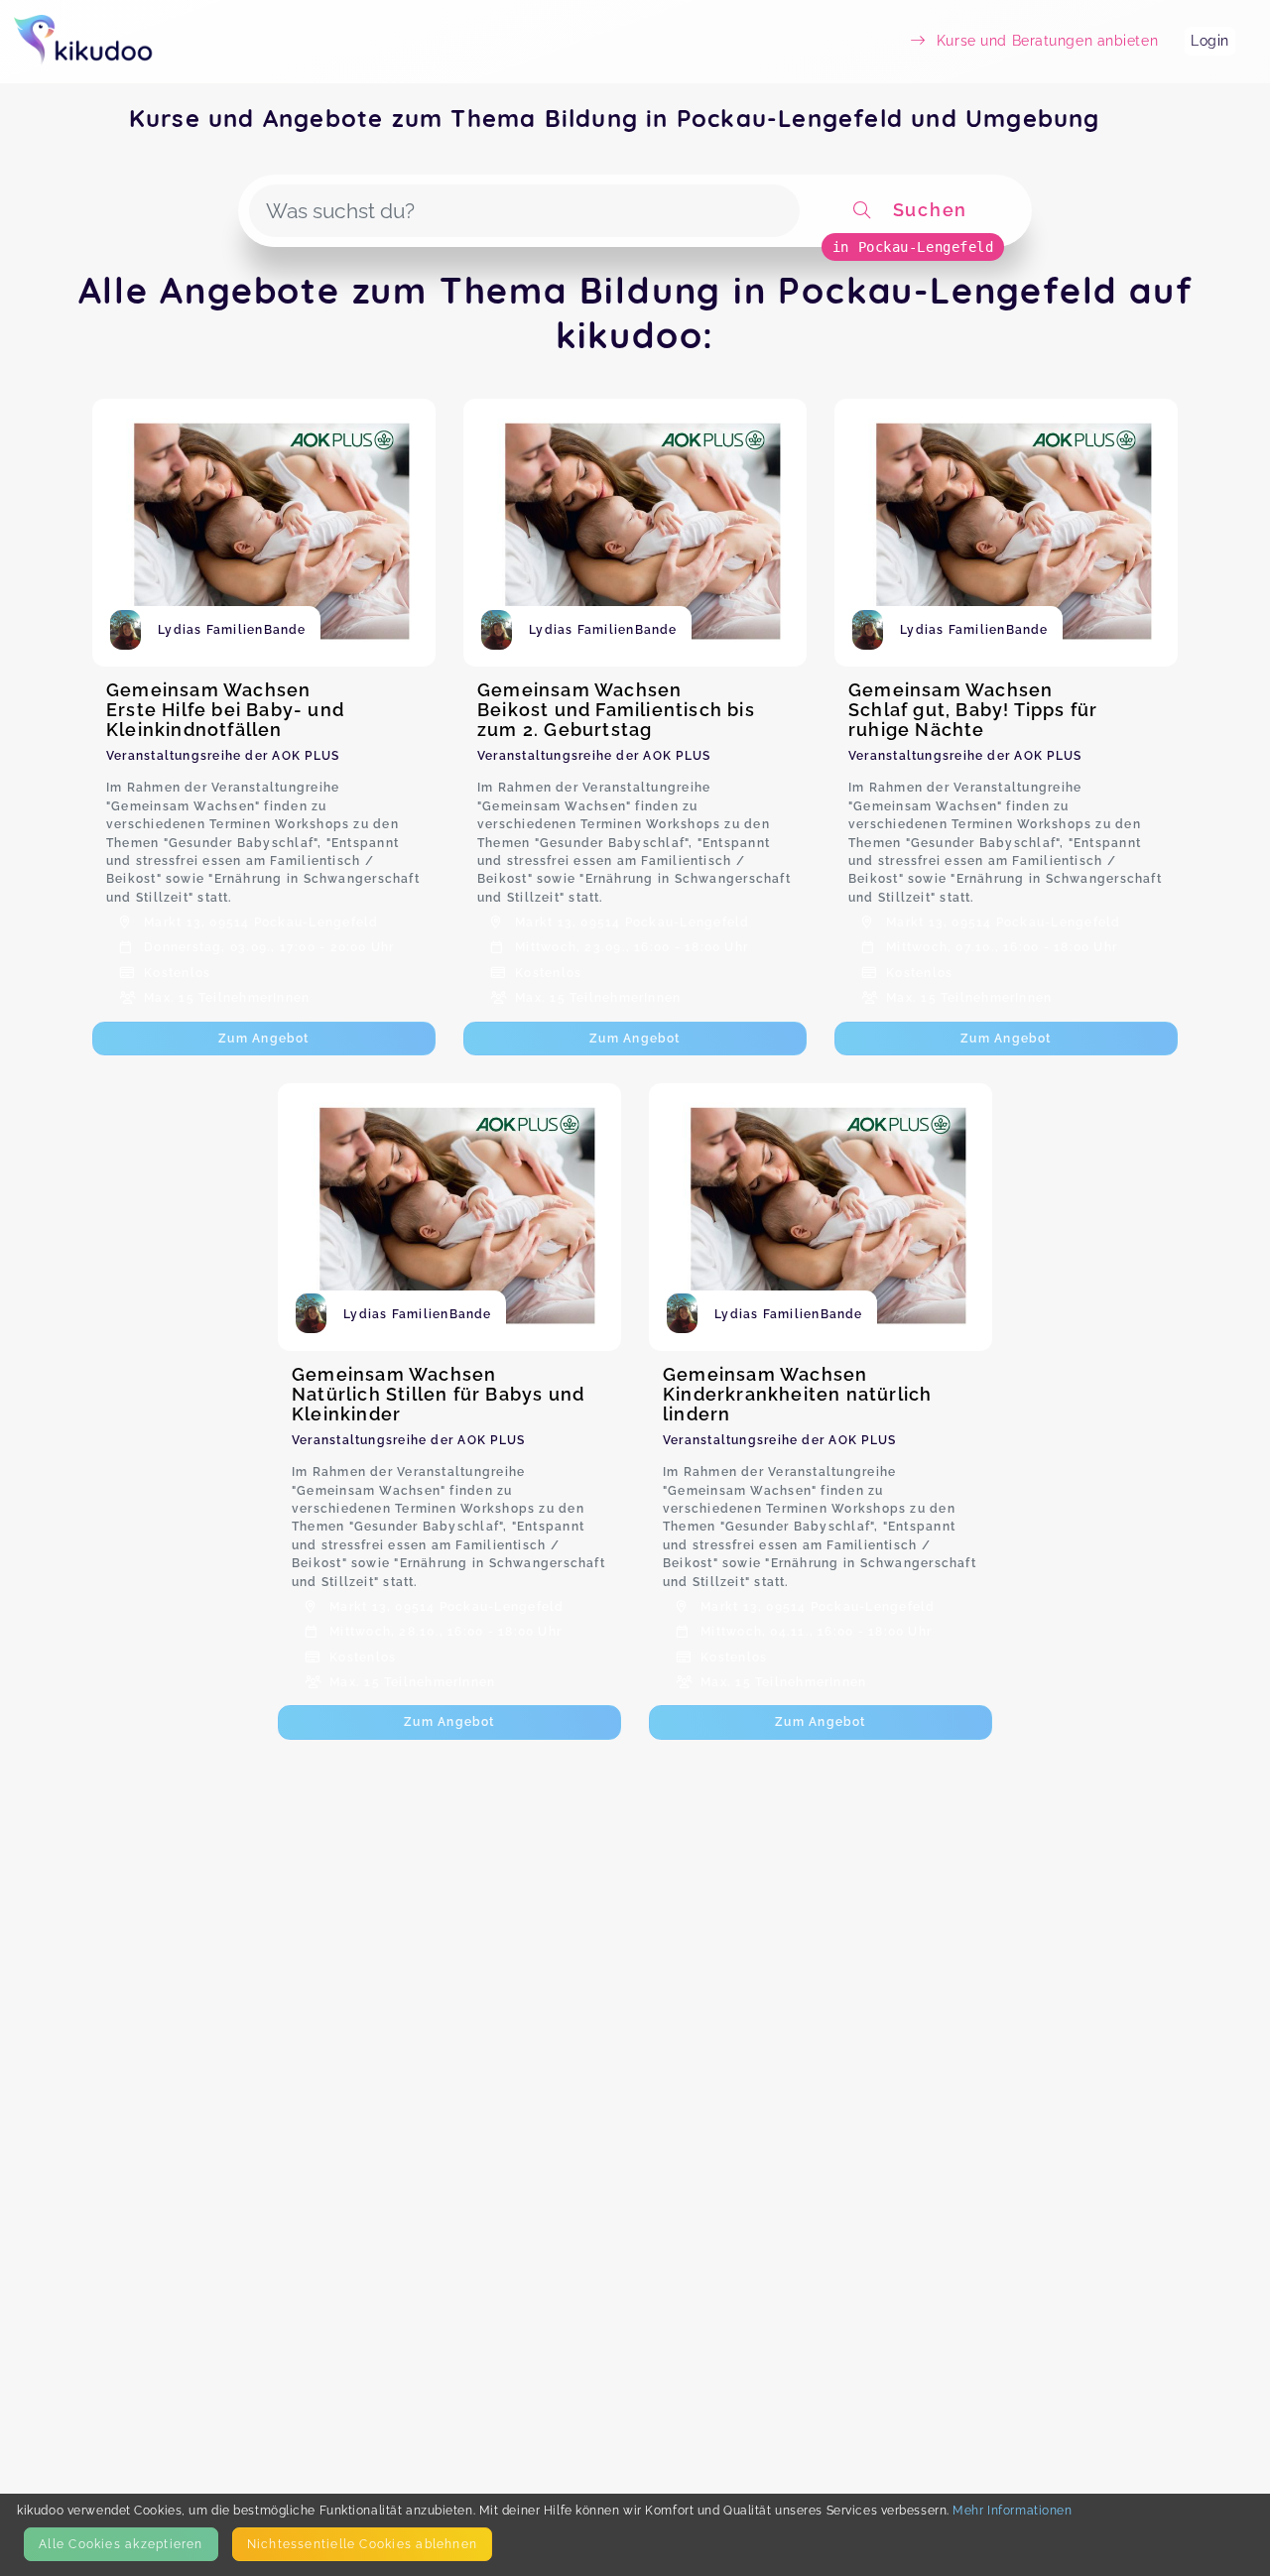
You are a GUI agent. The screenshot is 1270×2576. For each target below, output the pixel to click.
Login (1210, 41)
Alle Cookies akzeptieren (121, 2544)
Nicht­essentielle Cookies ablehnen (362, 2544)
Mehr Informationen (1012, 2510)
